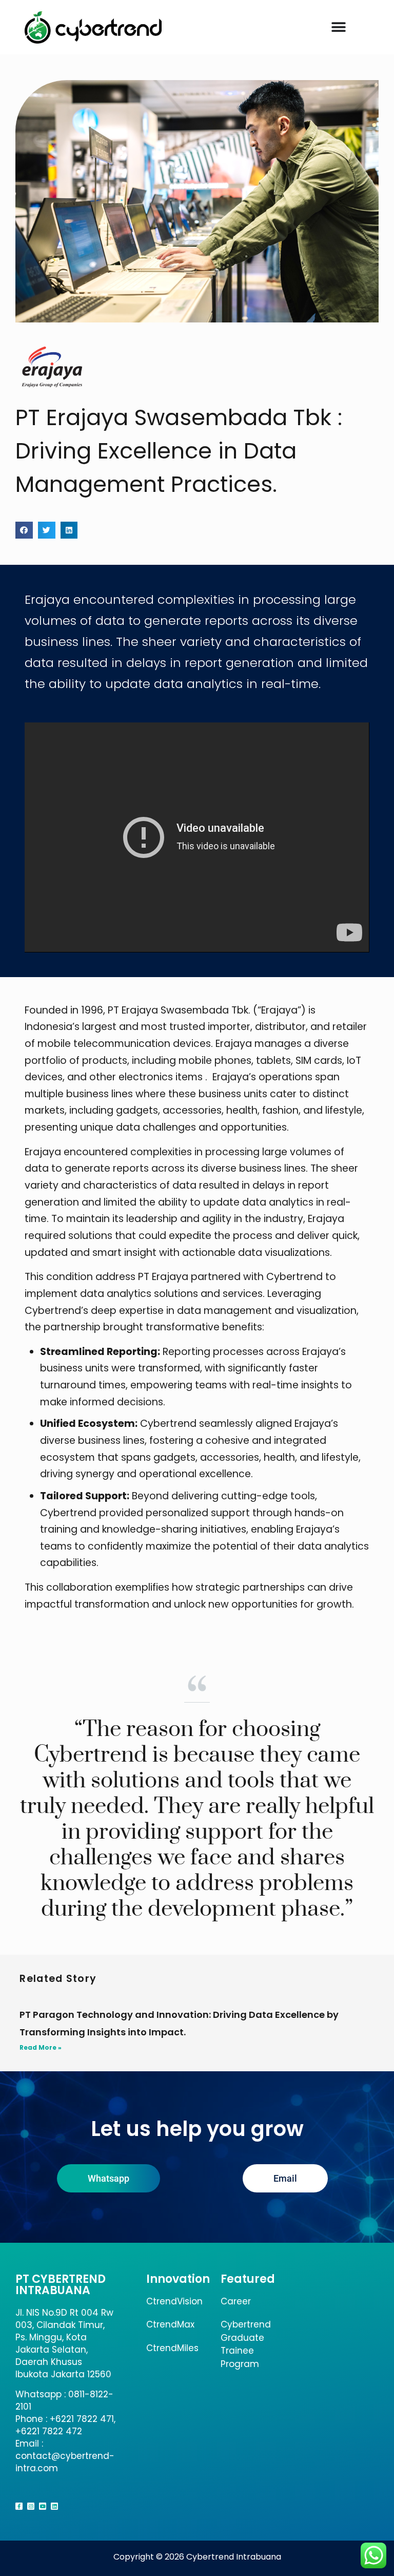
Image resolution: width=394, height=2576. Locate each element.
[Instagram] (31, 2506)
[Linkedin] (54, 2506)
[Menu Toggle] (339, 27)
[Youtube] (43, 2506)
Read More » (41, 2047)
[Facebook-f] (19, 2506)
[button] (24, 530)
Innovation (178, 2279)
